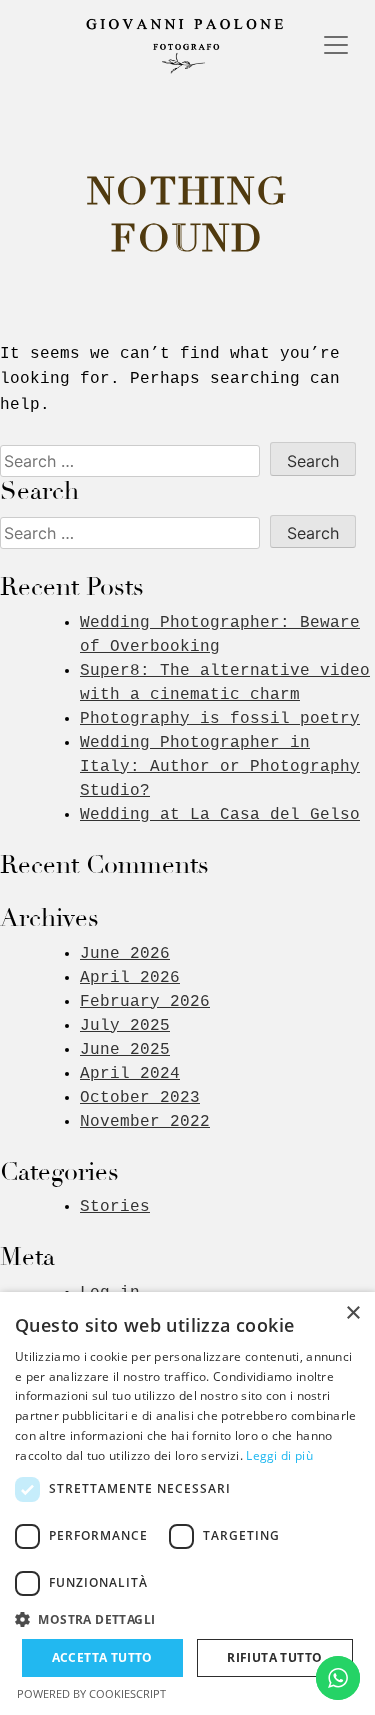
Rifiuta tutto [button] (274, 1657)
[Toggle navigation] (336, 45)
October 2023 (140, 1098)
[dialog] (187, 1503)
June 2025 (125, 1050)
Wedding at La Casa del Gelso (220, 815)
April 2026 (130, 978)
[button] (187, 1619)
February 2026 (145, 1002)
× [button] (352, 1313)
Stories (115, 1207)
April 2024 (130, 1074)
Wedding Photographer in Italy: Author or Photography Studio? (220, 767)
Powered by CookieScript (91, 1693)
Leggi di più (279, 1455)
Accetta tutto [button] (102, 1657)
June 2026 (125, 954)
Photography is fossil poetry (220, 719)
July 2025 (125, 1026)
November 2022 (145, 1122)
